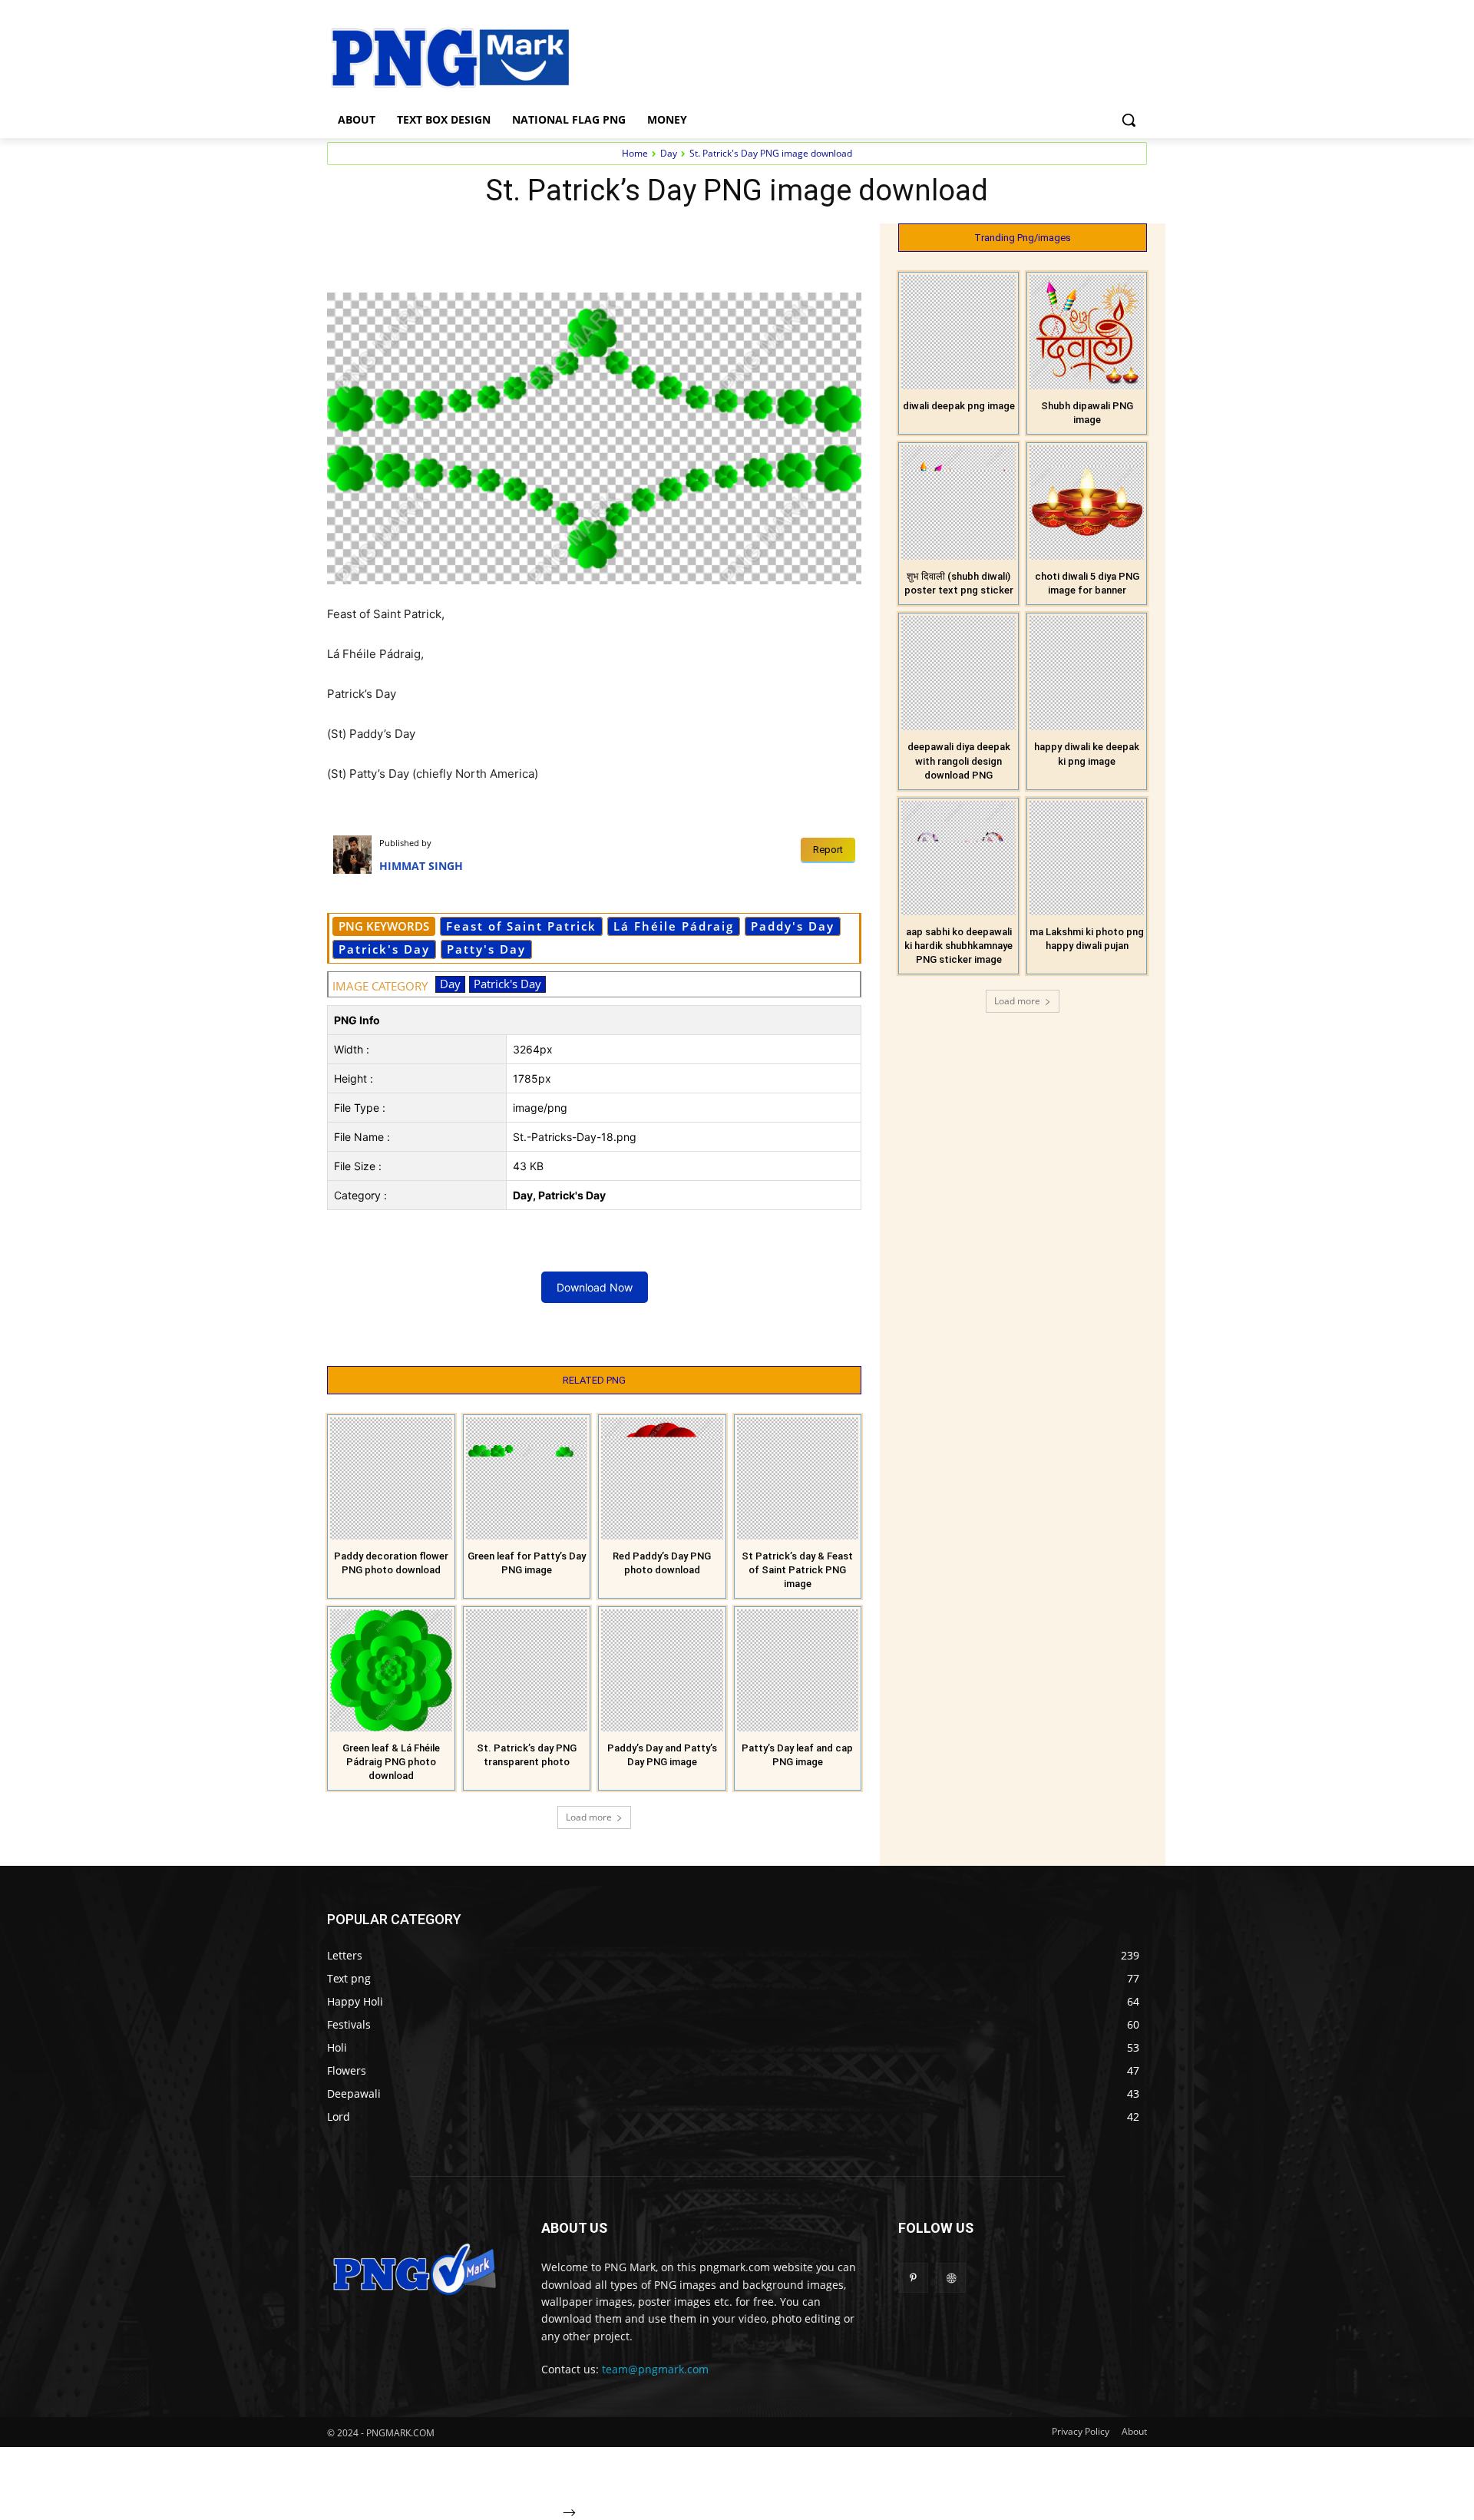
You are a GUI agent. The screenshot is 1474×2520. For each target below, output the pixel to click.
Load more (589, 1817)
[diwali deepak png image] (958, 332)
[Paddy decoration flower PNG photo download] (391, 1478)
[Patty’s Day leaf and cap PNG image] (798, 1670)
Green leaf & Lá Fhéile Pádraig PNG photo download (391, 1762)
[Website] (951, 2278)
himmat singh (421, 866)
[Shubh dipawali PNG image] (1087, 332)
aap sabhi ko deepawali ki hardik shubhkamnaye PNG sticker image (958, 946)
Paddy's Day (793, 926)
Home (635, 153)
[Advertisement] (860, 56)
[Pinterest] (504, 239)
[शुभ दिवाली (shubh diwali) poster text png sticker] (958, 503)
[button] (1129, 120)
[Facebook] (433, 239)
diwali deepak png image (959, 406)
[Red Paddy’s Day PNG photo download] (662, 1478)
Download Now (595, 1287)
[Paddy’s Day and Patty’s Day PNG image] (662, 1670)
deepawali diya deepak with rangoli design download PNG (959, 761)
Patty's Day (486, 949)
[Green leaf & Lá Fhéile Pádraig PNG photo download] (391, 1670)
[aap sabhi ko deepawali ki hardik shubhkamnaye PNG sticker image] (958, 858)
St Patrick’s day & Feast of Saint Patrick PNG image (797, 1570)
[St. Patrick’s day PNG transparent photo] (527, 1670)
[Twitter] (468, 239)
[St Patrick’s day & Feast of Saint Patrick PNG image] (798, 1478)
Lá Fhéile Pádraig (674, 926)
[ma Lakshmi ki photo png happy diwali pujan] (1087, 858)
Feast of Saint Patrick (521, 926)
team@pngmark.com (655, 2369)
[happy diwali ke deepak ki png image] (1087, 673)
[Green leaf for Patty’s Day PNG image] (527, 1478)
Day (669, 153)
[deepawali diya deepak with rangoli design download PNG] (958, 673)
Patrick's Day (384, 949)
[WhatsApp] (539, 239)
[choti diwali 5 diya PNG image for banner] (1087, 503)
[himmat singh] (356, 855)
